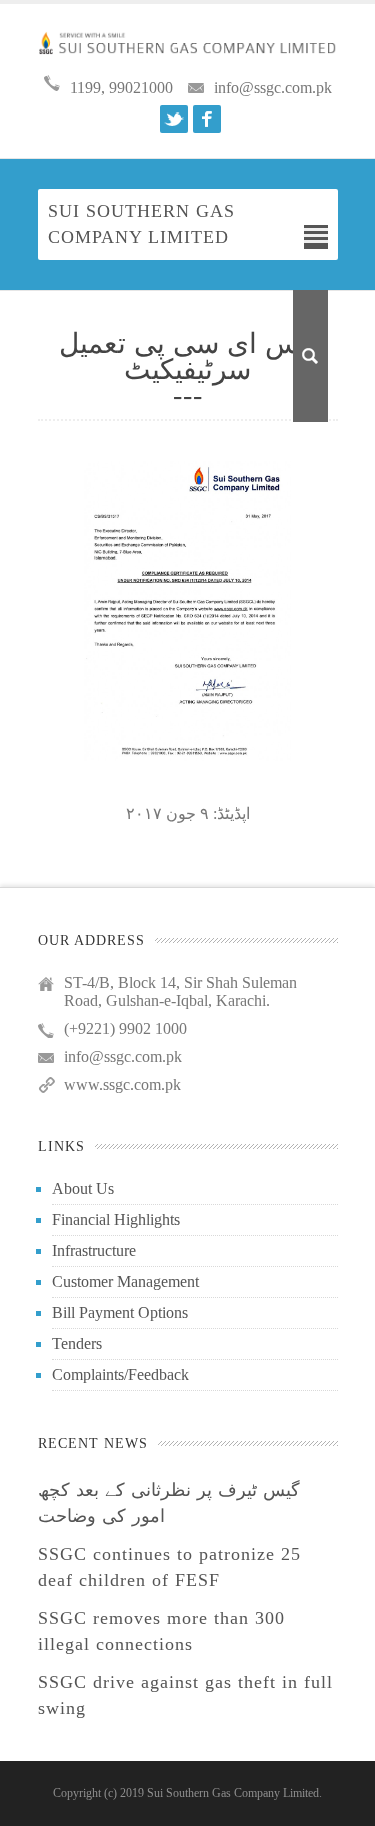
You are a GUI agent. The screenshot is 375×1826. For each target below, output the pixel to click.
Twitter (174, 119)
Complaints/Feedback (120, 1374)
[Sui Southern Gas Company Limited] (188, 42)
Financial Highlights (116, 1219)
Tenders (77, 1343)
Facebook (207, 119)
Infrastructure (94, 1250)
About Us (83, 1188)
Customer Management (125, 1281)
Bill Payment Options (120, 1312)
